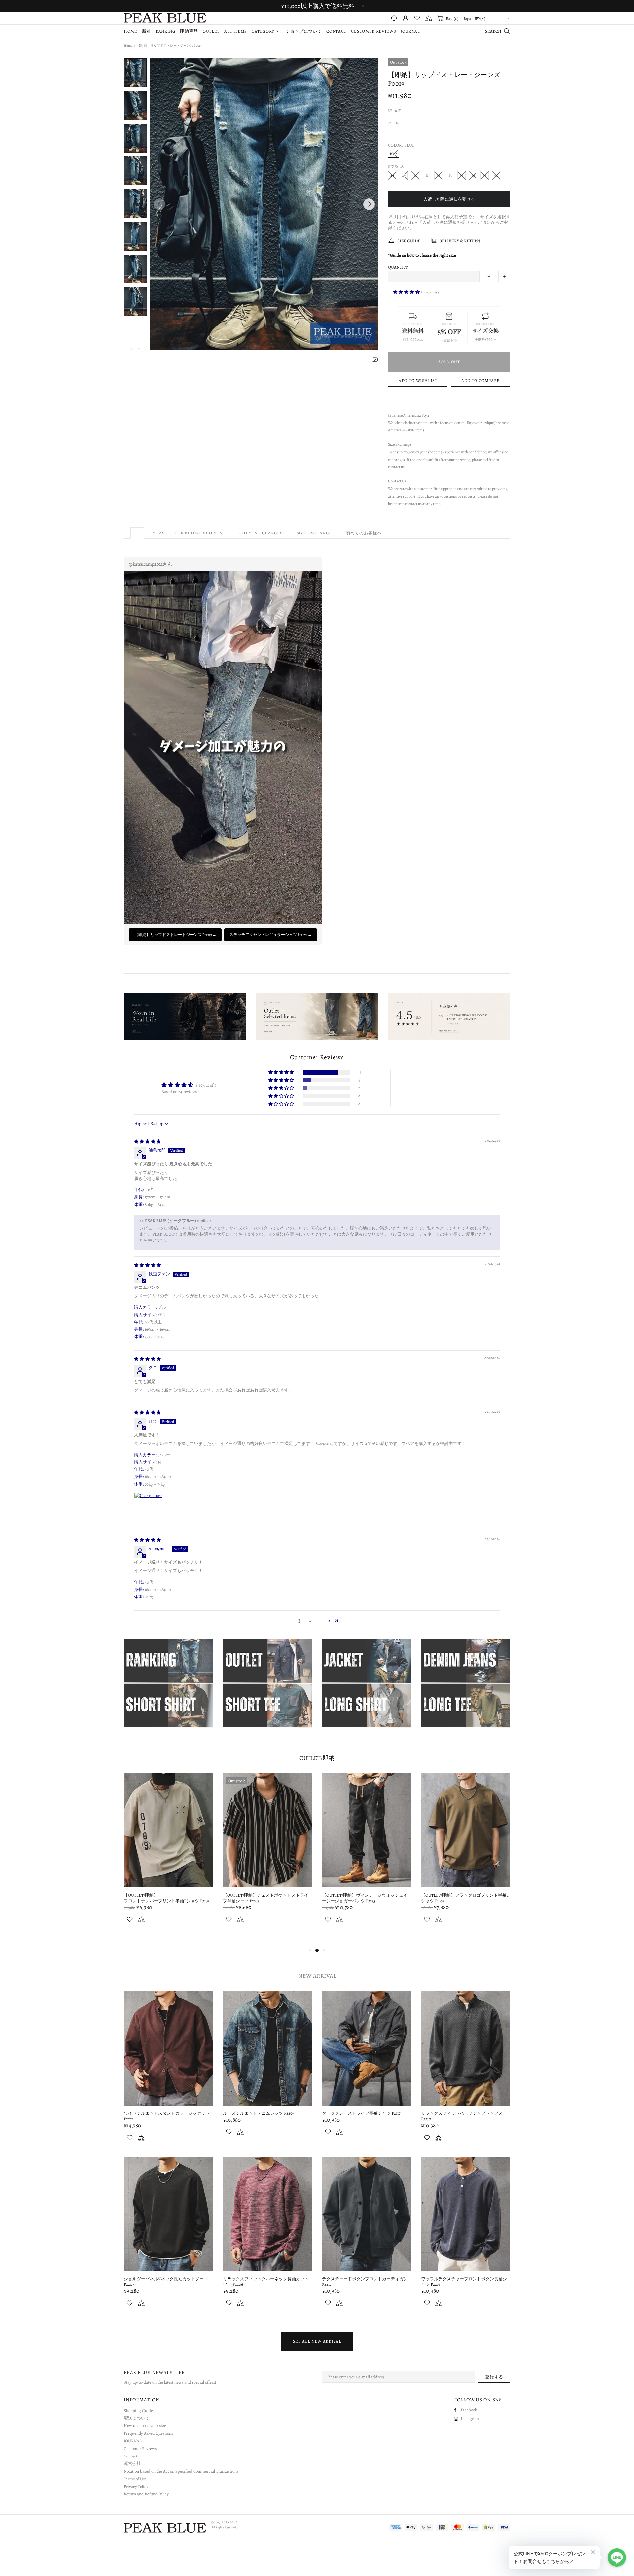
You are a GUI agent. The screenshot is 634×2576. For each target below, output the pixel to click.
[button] (407, 292)
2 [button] (310, 1620)
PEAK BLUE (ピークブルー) (165, 18)
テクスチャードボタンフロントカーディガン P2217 (365, 2282)
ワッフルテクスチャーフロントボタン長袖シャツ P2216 (464, 2282)
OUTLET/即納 (317, 1758)
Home (128, 45)
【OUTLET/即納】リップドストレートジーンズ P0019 (256, 1898)
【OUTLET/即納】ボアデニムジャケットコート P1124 (355, 1898)
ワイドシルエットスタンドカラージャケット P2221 (167, 2116)
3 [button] (320, 1620)
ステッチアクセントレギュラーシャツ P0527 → (271, 935)
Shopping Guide (138, 2410)
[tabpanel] (168, 1859)
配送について (137, 2418)
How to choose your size (145, 2426)
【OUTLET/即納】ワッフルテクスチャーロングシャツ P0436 (461, 1898)
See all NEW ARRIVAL (317, 2341)
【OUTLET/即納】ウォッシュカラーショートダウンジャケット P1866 (167, 1901)
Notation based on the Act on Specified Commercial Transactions (181, 2471)
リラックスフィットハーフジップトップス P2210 (462, 2116)
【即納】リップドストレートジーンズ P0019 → (175, 935)
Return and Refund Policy (146, 2494)
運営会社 (132, 2464)
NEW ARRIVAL (317, 1976)
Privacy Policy (136, 2486)
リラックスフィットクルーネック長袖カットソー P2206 (266, 2282)
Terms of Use (135, 2479)
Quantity (398, 267)
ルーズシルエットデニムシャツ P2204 (259, 2113)
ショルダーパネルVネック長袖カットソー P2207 (164, 2282)
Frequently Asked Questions (148, 2433)
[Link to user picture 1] (150, 1508)
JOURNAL (133, 2441)
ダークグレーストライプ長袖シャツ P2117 (361, 2113)
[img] (147, 1141)
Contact (131, 2456)
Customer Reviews (140, 2448)
